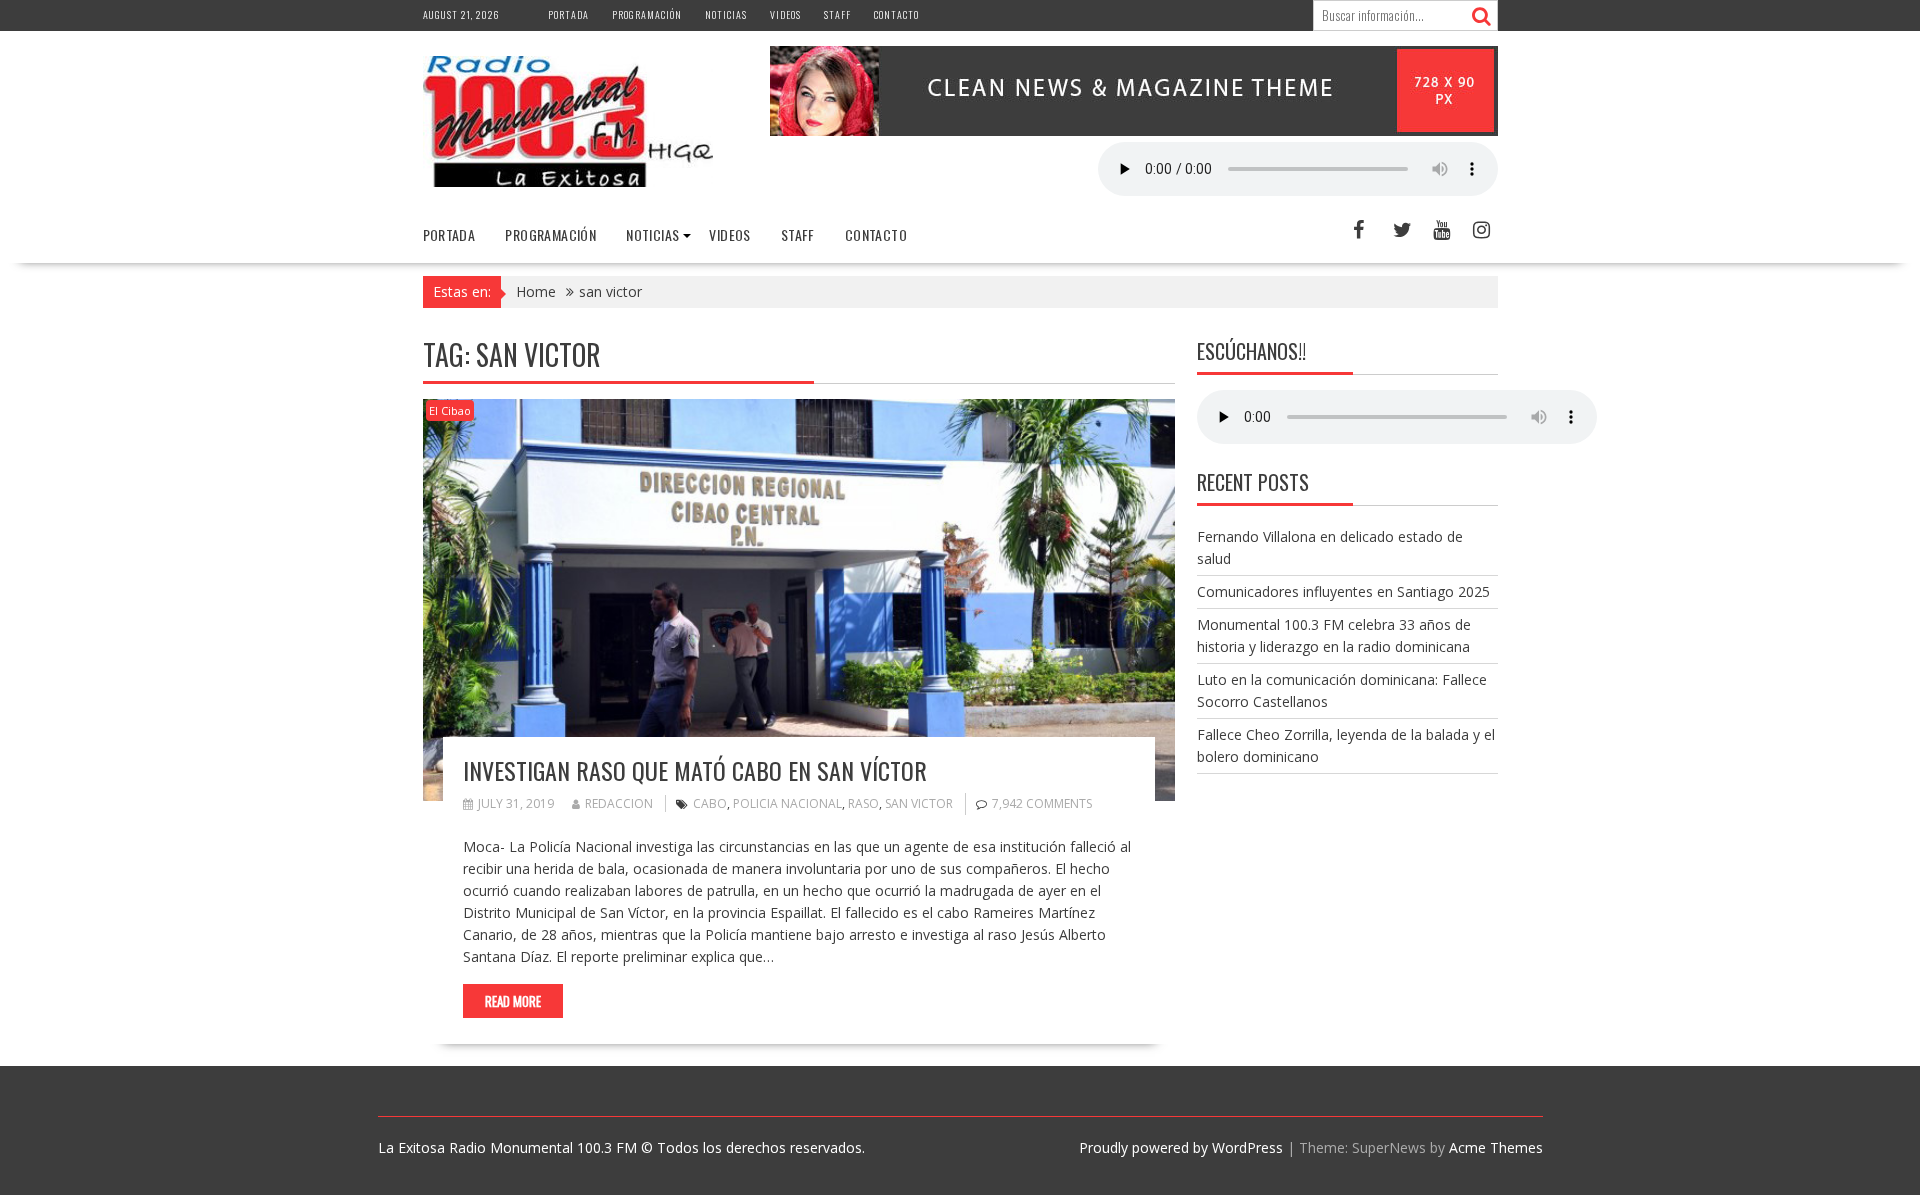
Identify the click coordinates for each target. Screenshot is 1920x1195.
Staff (837, 14)
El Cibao (450, 410)
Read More (513, 1001)
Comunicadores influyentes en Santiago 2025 (1343, 591)
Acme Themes (1496, 1147)
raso (863, 803)
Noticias (726, 14)
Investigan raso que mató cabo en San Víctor (695, 770)
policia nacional (787, 803)
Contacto (896, 14)
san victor (919, 803)
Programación (647, 14)
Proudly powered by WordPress (1181, 1147)
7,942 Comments (1042, 803)
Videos (785, 14)
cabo (710, 803)
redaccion (619, 803)
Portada (568, 14)
